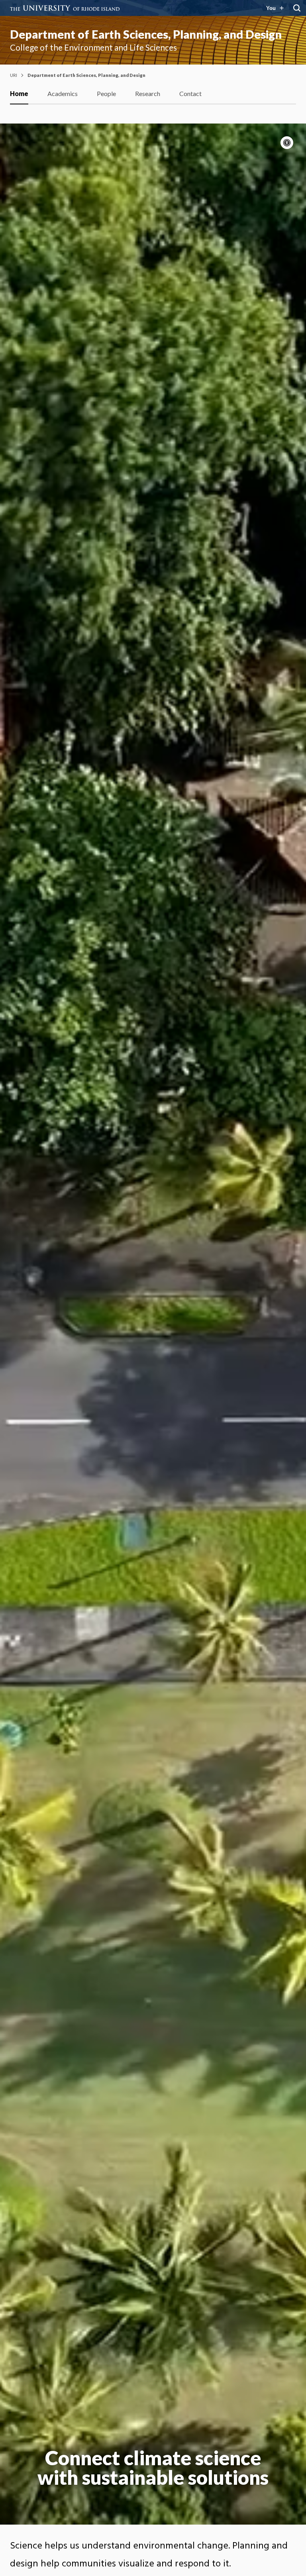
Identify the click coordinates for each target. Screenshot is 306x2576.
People (106, 93)
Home (19, 93)
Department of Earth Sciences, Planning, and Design (146, 34)
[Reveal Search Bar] (297, 8)
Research (148, 93)
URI (14, 75)
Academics (63, 93)
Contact (190, 93)
